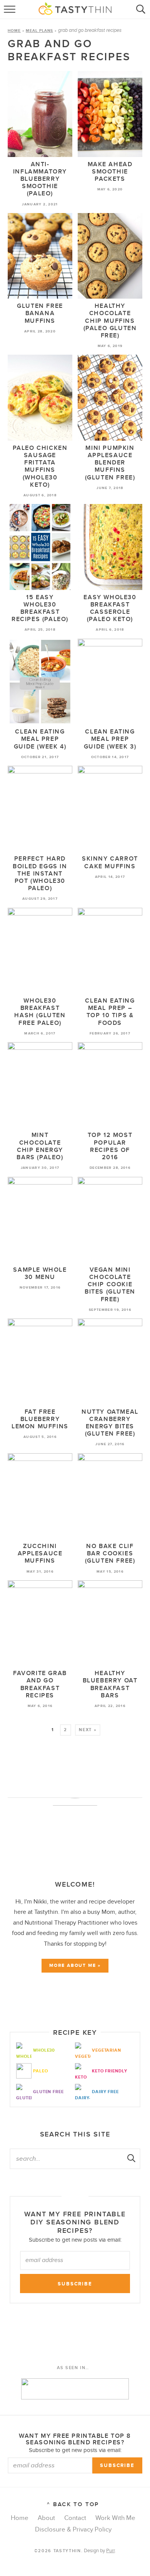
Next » (88, 1730)
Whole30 (44, 2050)
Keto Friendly (109, 2071)
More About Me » (75, 1965)
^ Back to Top (73, 2504)
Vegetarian (107, 2050)
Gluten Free (48, 2092)
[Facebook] (60, 2002)
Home (14, 31)
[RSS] (46, 2002)
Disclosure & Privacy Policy (73, 2530)
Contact (75, 2518)
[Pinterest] (75, 2002)
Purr (110, 2551)
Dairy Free (105, 2092)
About (46, 2518)
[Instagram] (90, 2002)
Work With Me (115, 2518)
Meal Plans (39, 31)
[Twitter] (104, 2002)
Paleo (40, 2071)
